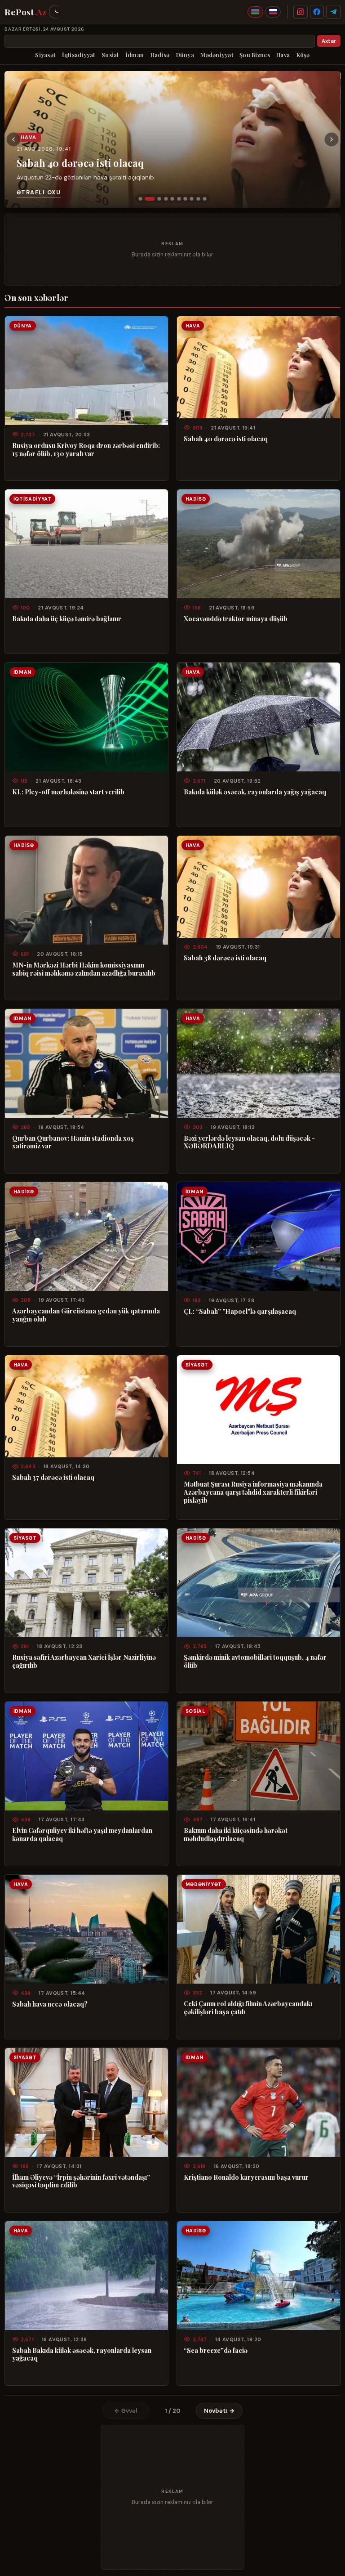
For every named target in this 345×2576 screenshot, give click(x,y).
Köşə (303, 55)
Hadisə (160, 55)
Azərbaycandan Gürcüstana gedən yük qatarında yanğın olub (86, 1315)
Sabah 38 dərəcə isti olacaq (225, 958)
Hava (283, 55)
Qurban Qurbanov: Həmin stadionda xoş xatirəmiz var (73, 1142)
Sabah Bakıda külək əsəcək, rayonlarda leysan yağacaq (82, 2355)
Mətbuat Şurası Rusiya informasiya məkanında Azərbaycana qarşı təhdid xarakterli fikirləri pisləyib (253, 1492)
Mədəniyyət (217, 55)
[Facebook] (317, 12)
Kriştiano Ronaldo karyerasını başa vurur (246, 2177)
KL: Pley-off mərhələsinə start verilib (68, 792)
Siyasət (45, 55)
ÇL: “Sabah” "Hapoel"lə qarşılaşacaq (240, 1312)
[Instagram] (301, 12)
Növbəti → (219, 2411)
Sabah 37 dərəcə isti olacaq (53, 1478)
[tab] (140, 199)
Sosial (110, 55)
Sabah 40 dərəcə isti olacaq (80, 162)
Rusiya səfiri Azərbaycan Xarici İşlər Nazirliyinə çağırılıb (84, 1662)
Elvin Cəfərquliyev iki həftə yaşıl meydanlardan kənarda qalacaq (82, 1835)
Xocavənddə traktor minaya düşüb (236, 619)
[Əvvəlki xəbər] (13, 139)
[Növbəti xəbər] (332, 139)
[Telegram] (333, 12)
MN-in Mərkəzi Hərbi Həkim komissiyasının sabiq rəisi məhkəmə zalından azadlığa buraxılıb (84, 969)
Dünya (185, 55)
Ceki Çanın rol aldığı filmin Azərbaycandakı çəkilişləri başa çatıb (248, 2008)
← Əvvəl (126, 2411)
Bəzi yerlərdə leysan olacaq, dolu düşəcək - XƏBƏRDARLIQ (249, 1142)
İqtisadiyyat (79, 55)
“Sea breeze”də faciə (216, 2351)
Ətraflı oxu (39, 192)
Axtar (329, 41)
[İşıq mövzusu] (55, 12)
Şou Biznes (255, 55)
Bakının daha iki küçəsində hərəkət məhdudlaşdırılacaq (236, 1835)
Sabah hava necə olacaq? (50, 2004)
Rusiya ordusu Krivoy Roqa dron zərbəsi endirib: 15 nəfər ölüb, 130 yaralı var (86, 450)
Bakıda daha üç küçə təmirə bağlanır (67, 619)
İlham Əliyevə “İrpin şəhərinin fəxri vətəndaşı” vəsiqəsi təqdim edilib (81, 2182)
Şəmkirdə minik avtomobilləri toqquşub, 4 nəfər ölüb (255, 1662)
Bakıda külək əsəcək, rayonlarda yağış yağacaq (255, 792)
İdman (135, 55)
